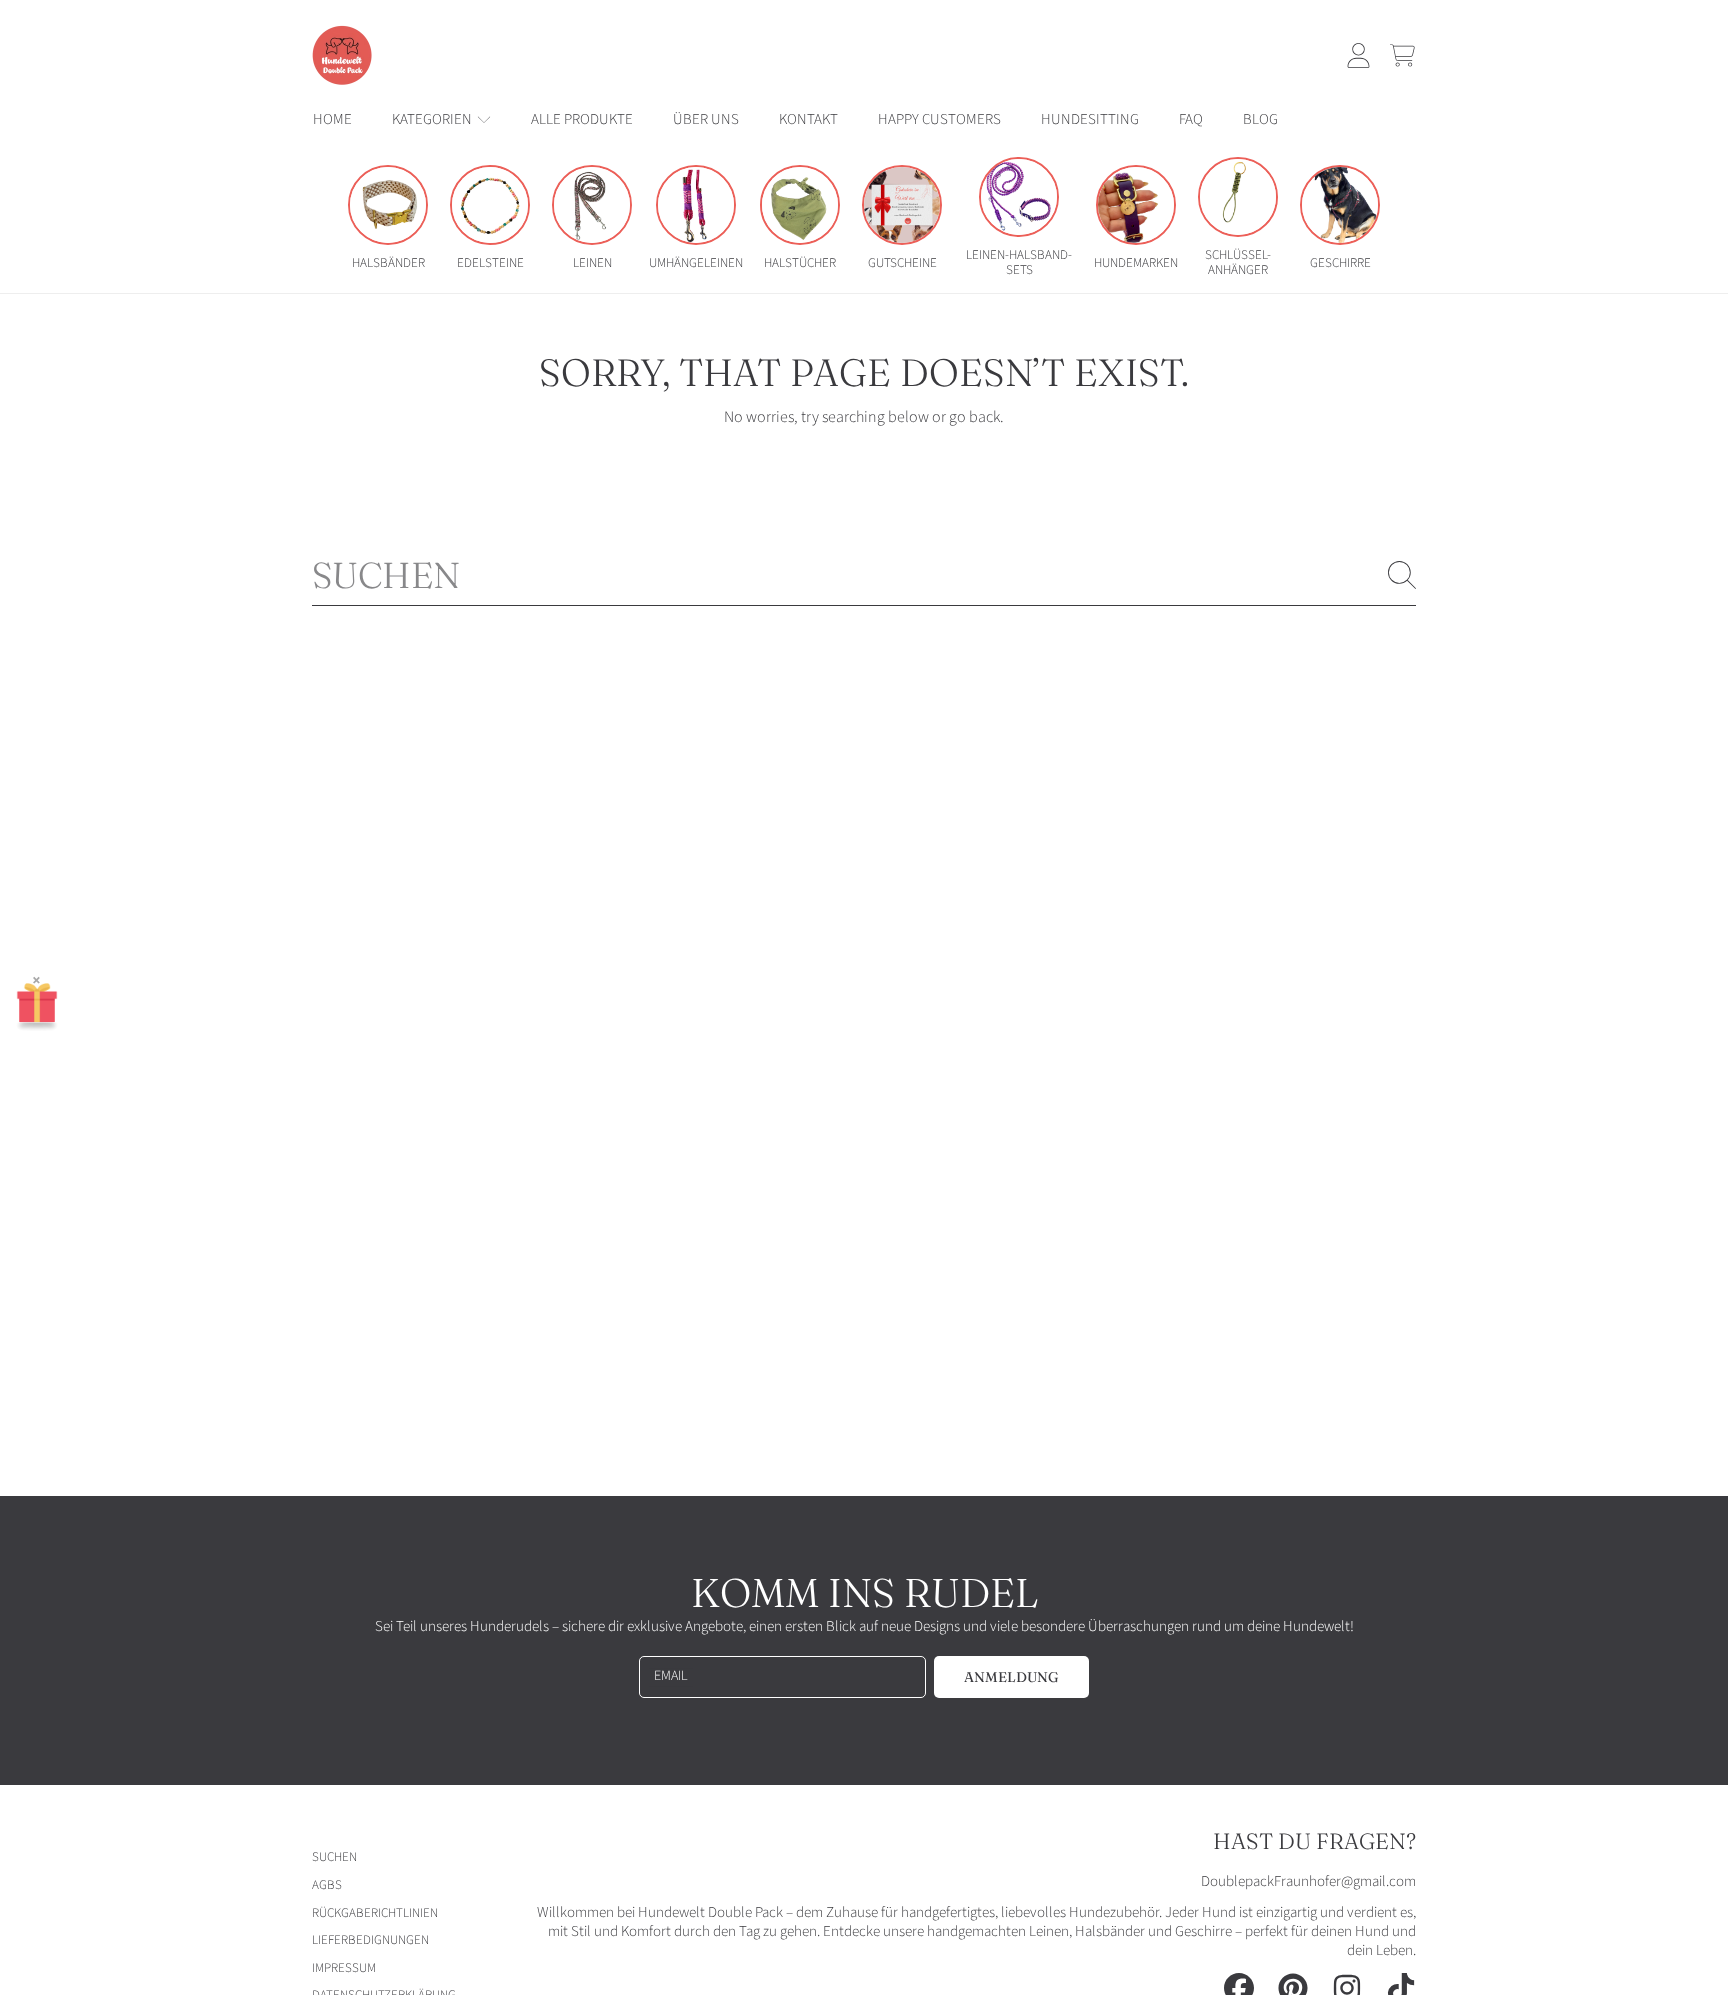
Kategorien (433, 119)
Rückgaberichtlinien (375, 1913)
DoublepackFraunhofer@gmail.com (1308, 1881)
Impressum (344, 1968)
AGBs (327, 1885)
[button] (1402, 55)
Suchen (334, 1857)
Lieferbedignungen (370, 1940)
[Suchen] (1402, 575)
